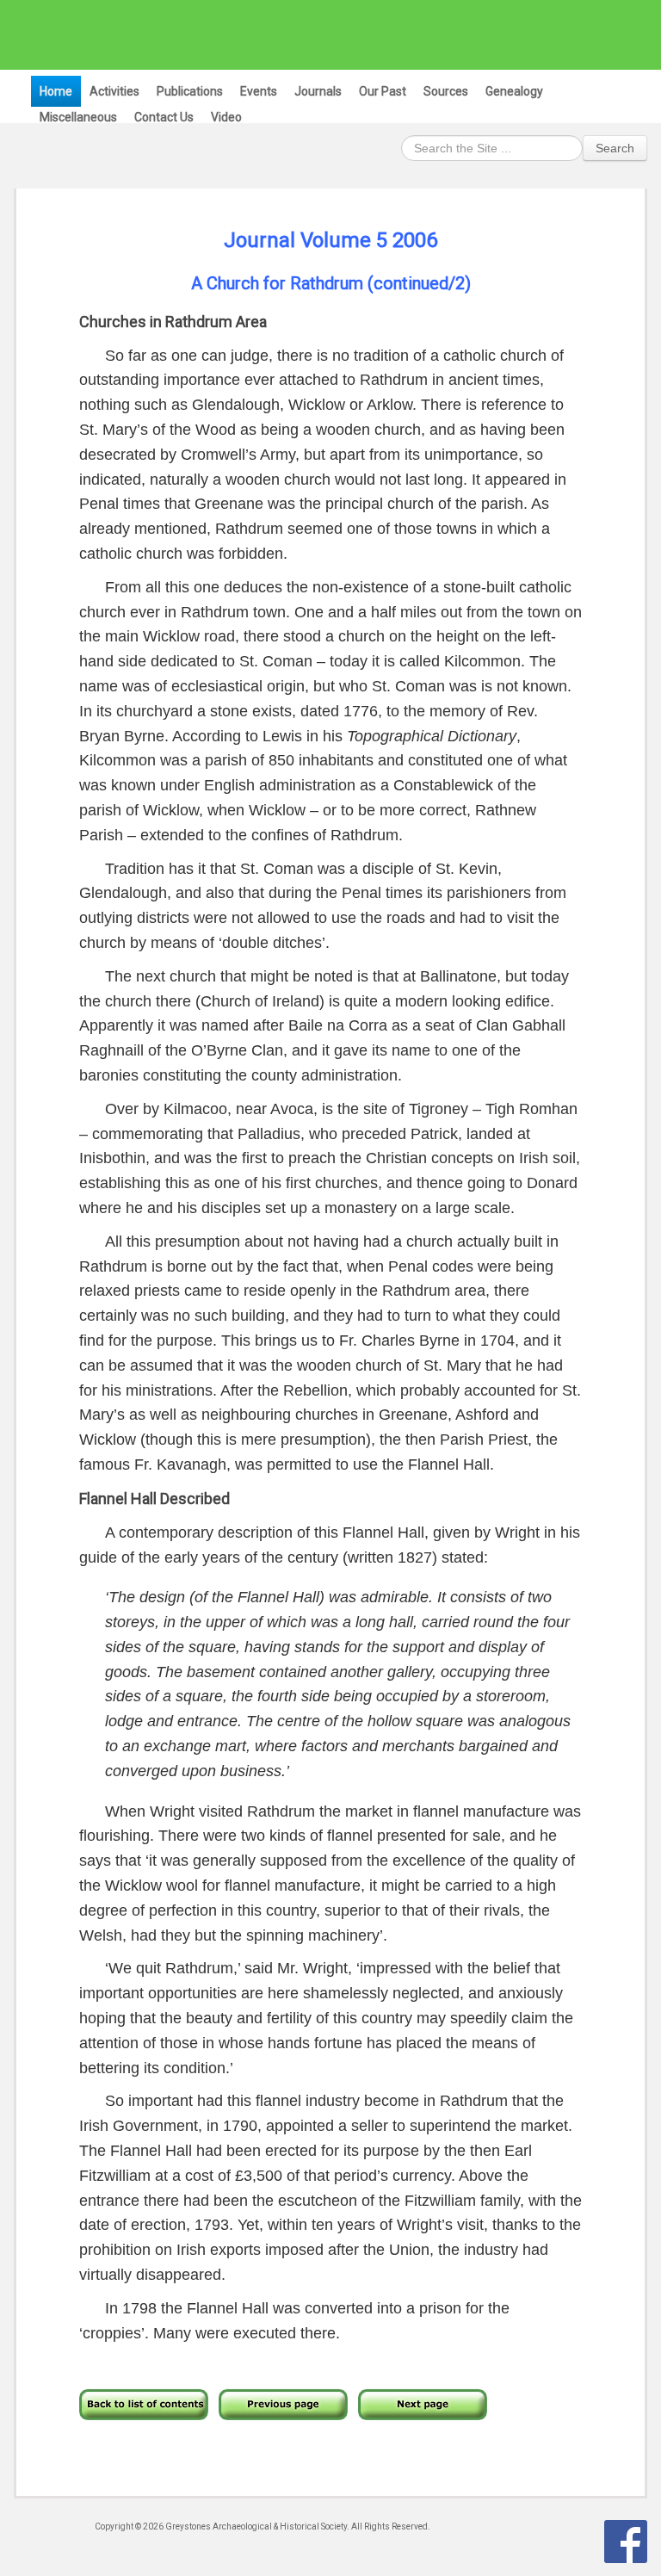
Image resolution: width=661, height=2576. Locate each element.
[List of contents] (144, 2403)
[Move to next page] (423, 2403)
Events (259, 91)
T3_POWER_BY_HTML (626, 2542)
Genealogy (514, 91)
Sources (446, 91)
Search (615, 148)
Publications (190, 91)
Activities (114, 91)
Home (56, 91)
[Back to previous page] (283, 2403)
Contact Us (164, 117)
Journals (318, 91)
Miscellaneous (78, 117)
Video (226, 117)
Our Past (383, 91)
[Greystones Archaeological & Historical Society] (322, 34)
